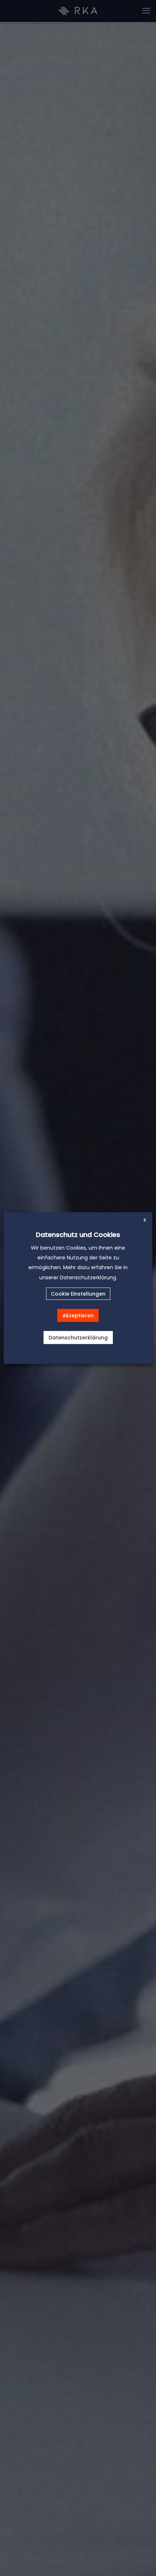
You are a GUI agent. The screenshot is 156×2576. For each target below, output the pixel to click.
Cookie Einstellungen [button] (78, 1293)
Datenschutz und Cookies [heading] (78, 1235)
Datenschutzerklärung (78, 1337)
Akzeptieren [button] (78, 1315)
